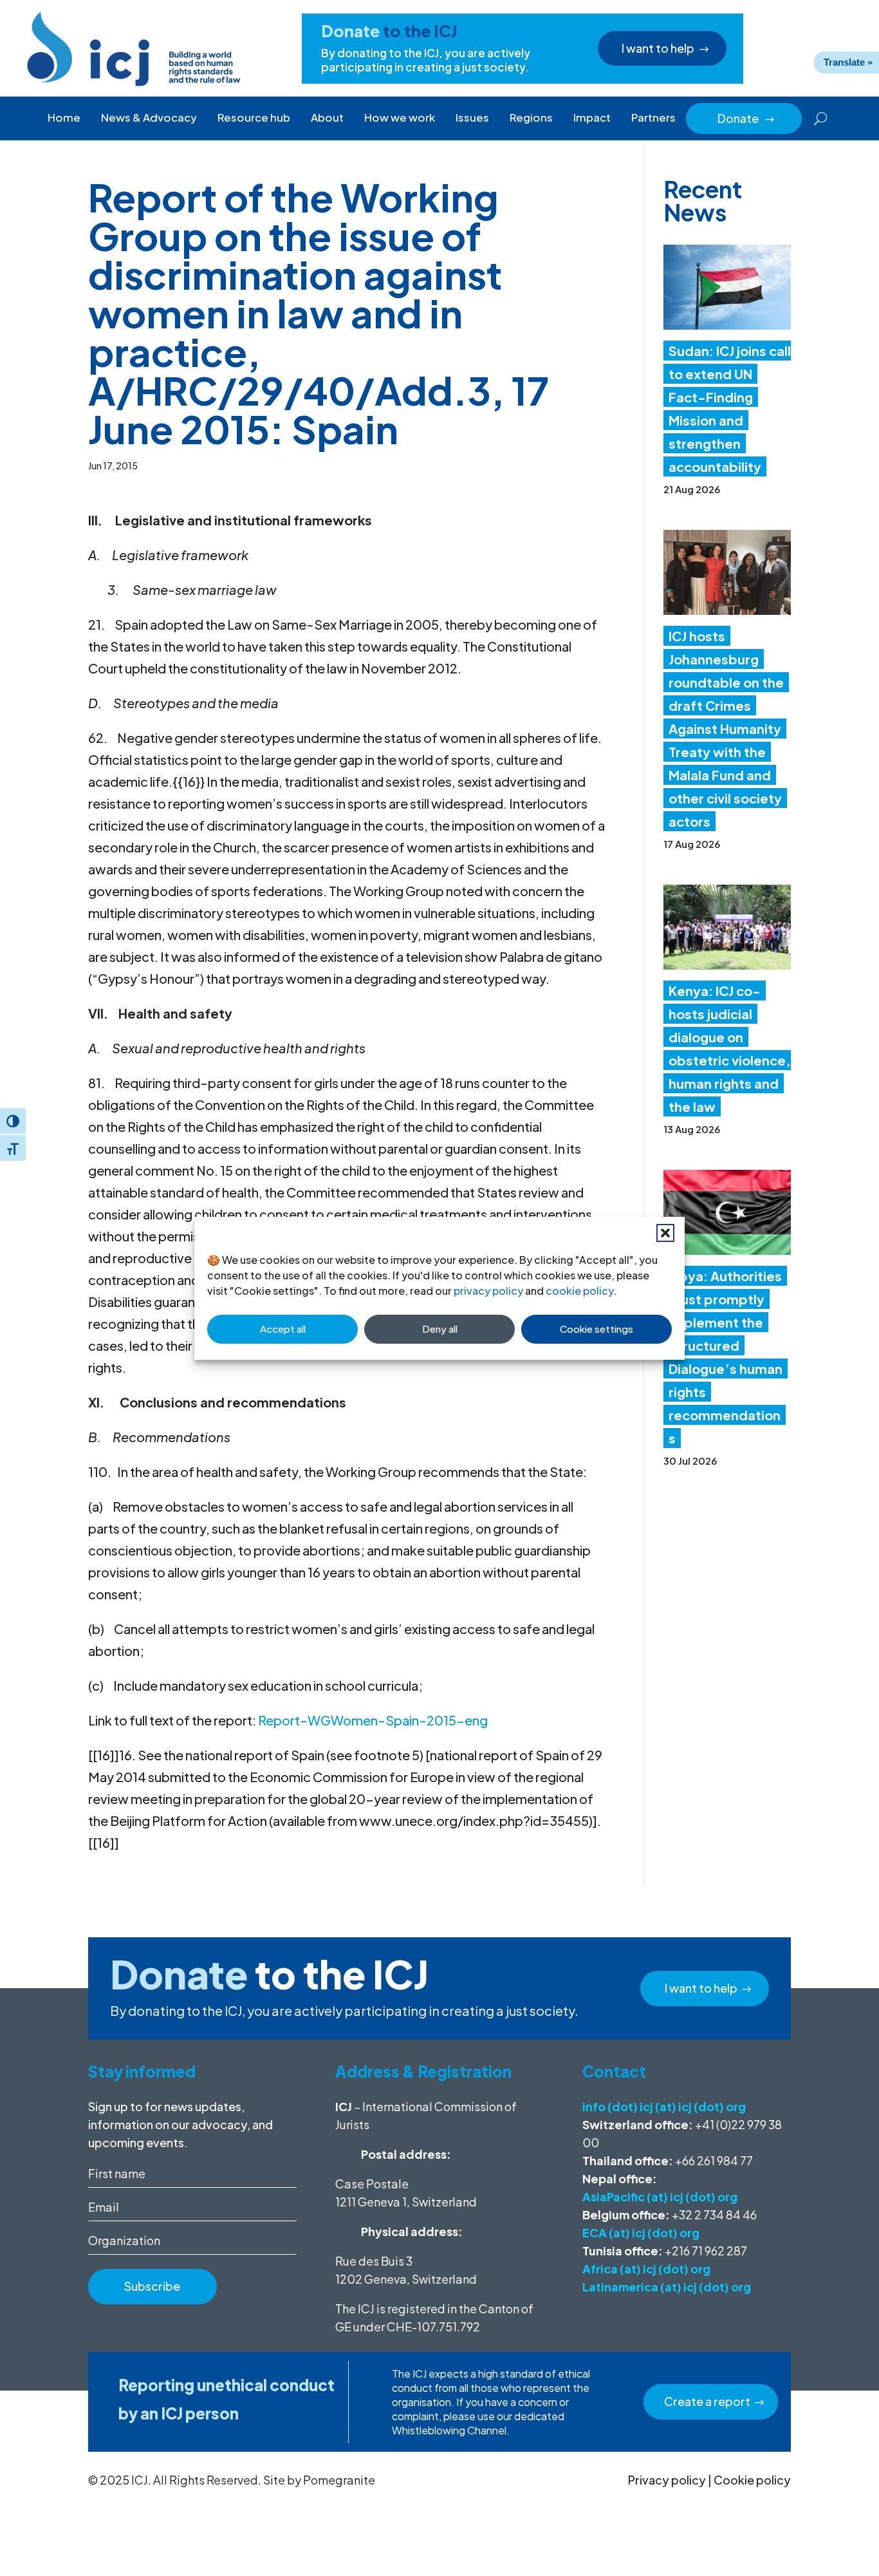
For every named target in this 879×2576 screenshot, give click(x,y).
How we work (400, 117)
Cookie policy (752, 2480)
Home (64, 117)
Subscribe (152, 2286)
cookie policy (579, 1291)
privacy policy (488, 1291)
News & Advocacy (149, 117)
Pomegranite (339, 2480)
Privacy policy (667, 2480)
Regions (531, 117)
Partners (653, 117)
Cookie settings (597, 1329)
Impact (592, 117)
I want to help (658, 48)
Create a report (707, 2401)
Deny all (440, 1329)
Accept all (283, 1329)
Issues (472, 117)
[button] (665, 1233)
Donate (746, 118)
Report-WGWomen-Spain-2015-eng (373, 1720)
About (327, 117)
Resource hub (254, 117)
